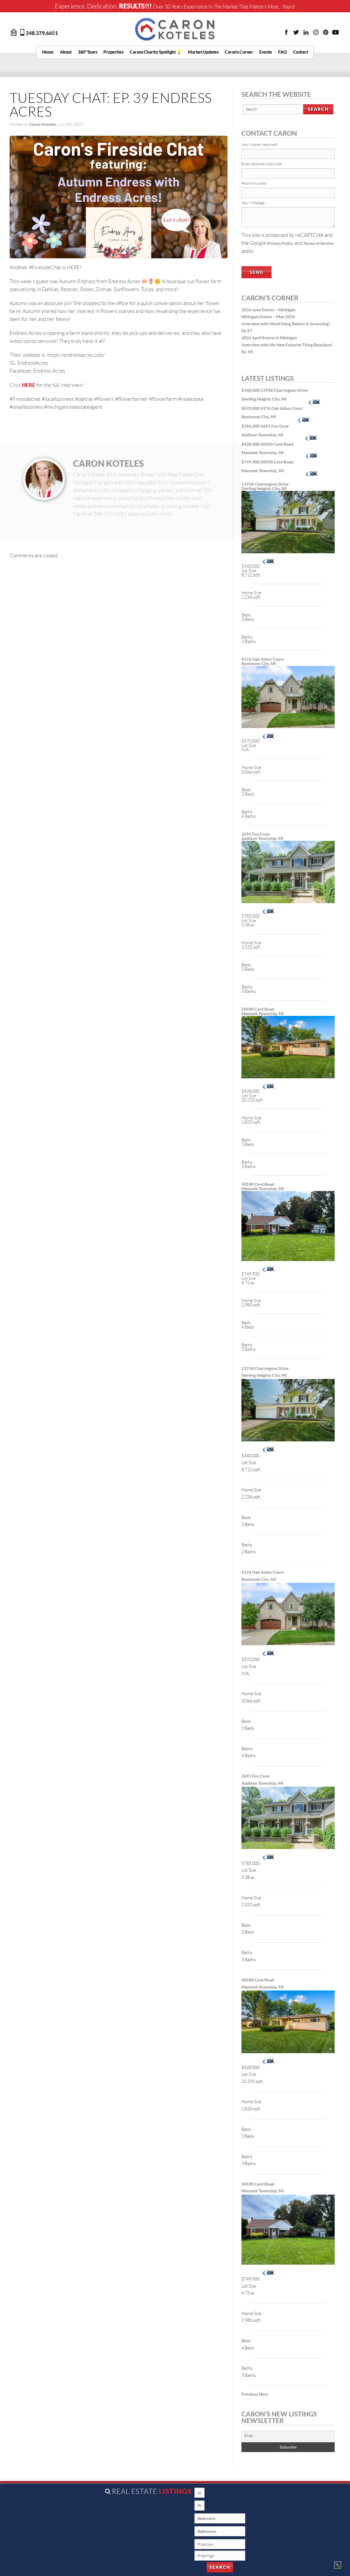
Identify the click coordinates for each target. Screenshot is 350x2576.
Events (266, 52)
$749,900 (251, 462)
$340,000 (251, 390)
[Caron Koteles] (175, 29)
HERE (29, 385)
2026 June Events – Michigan (269, 310)
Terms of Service (319, 243)
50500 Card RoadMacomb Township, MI (263, 1011)
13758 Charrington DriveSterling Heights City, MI (265, 486)
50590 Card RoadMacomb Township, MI (263, 1186)
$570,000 (251, 408)
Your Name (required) (259, 144)
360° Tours (87, 52)
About (66, 52)
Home (48, 52)
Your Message (253, 203)
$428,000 (251, 444)
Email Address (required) (262, 164)
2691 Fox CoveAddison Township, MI (262, 836)
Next (264, 2394)
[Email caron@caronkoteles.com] (14, 32)
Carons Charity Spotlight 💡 (156, 52)
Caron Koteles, (44, 124)
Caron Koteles (108, 463)
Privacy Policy (280, 243)
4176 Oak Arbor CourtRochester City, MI (263, 661)
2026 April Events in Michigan (269, 338)
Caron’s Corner (239, 52)
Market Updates (203, 52)
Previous (250, 2394)
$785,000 (251, 426)
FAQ (282, 52)
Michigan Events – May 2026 (268, 317)
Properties (113, 52)
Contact (301, 52)
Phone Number (254, 183)
